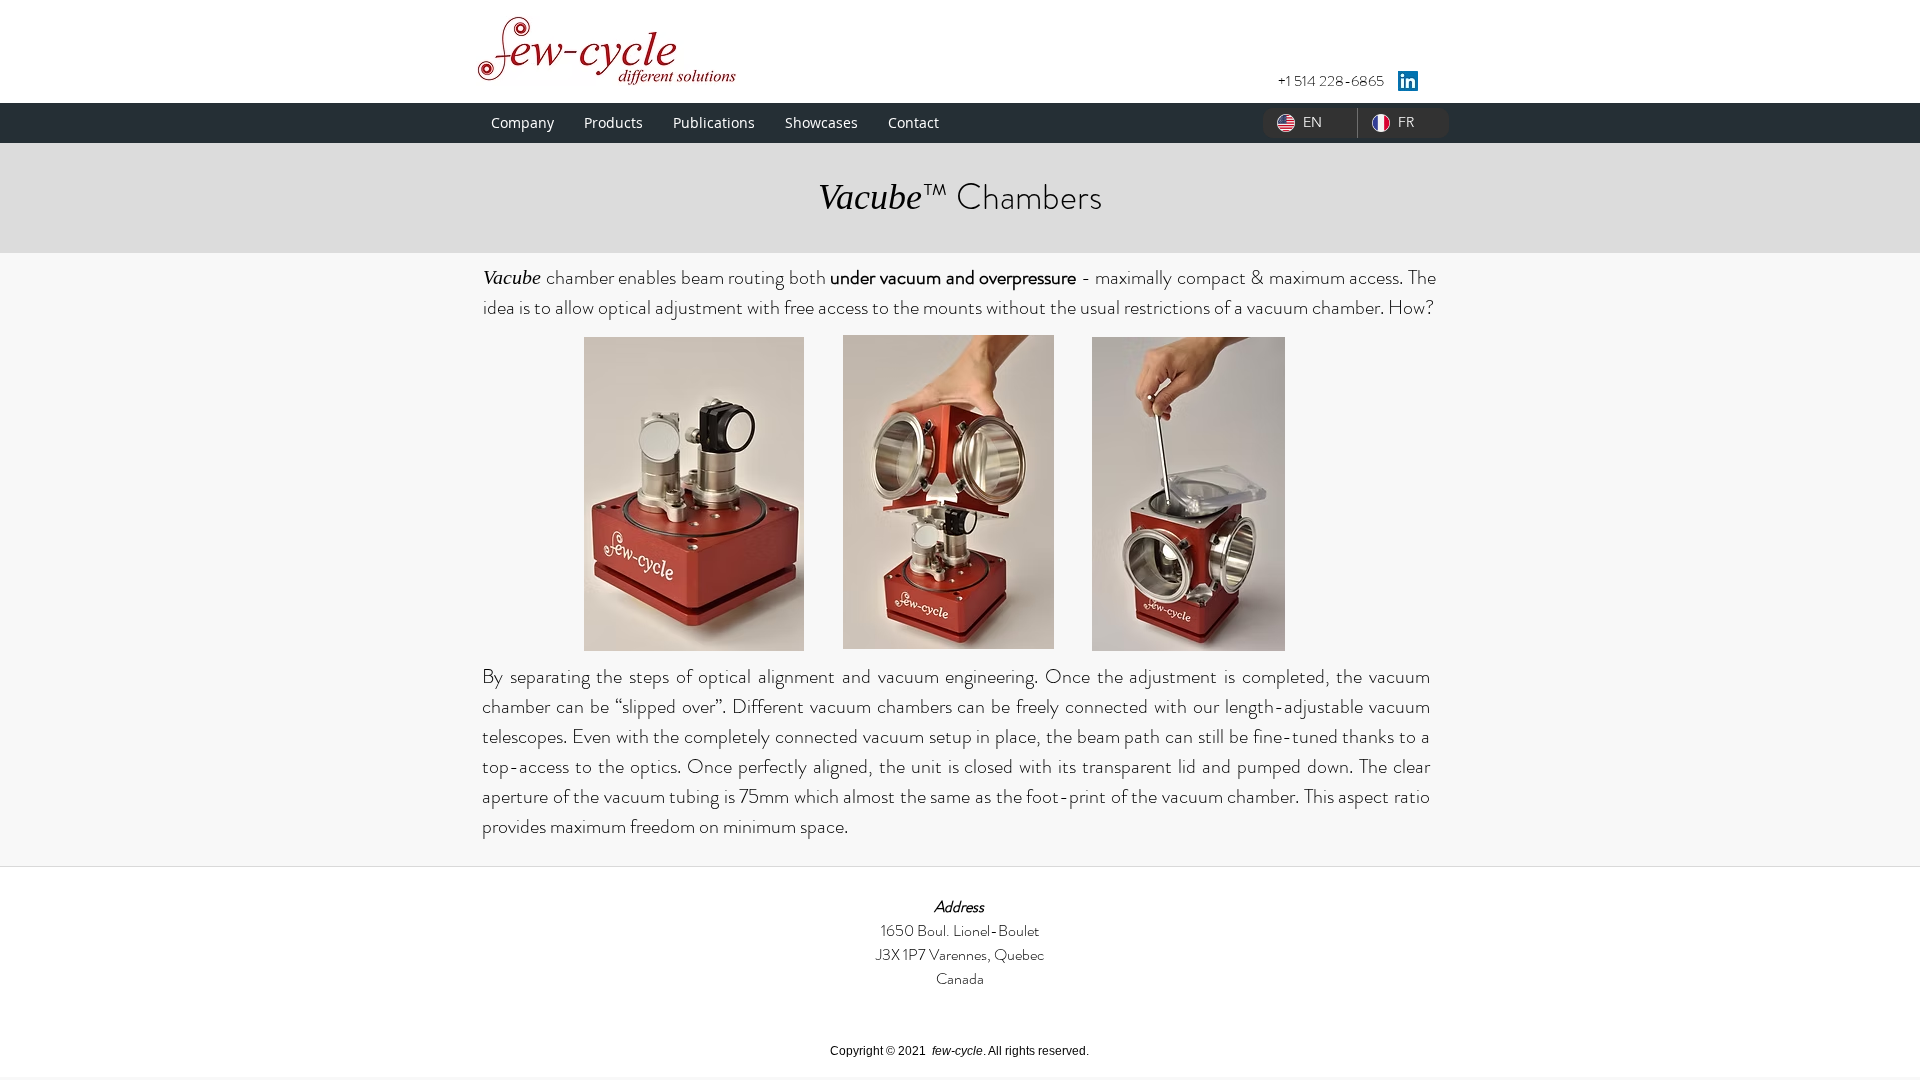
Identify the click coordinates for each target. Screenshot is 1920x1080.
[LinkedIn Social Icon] (1408, 81)
